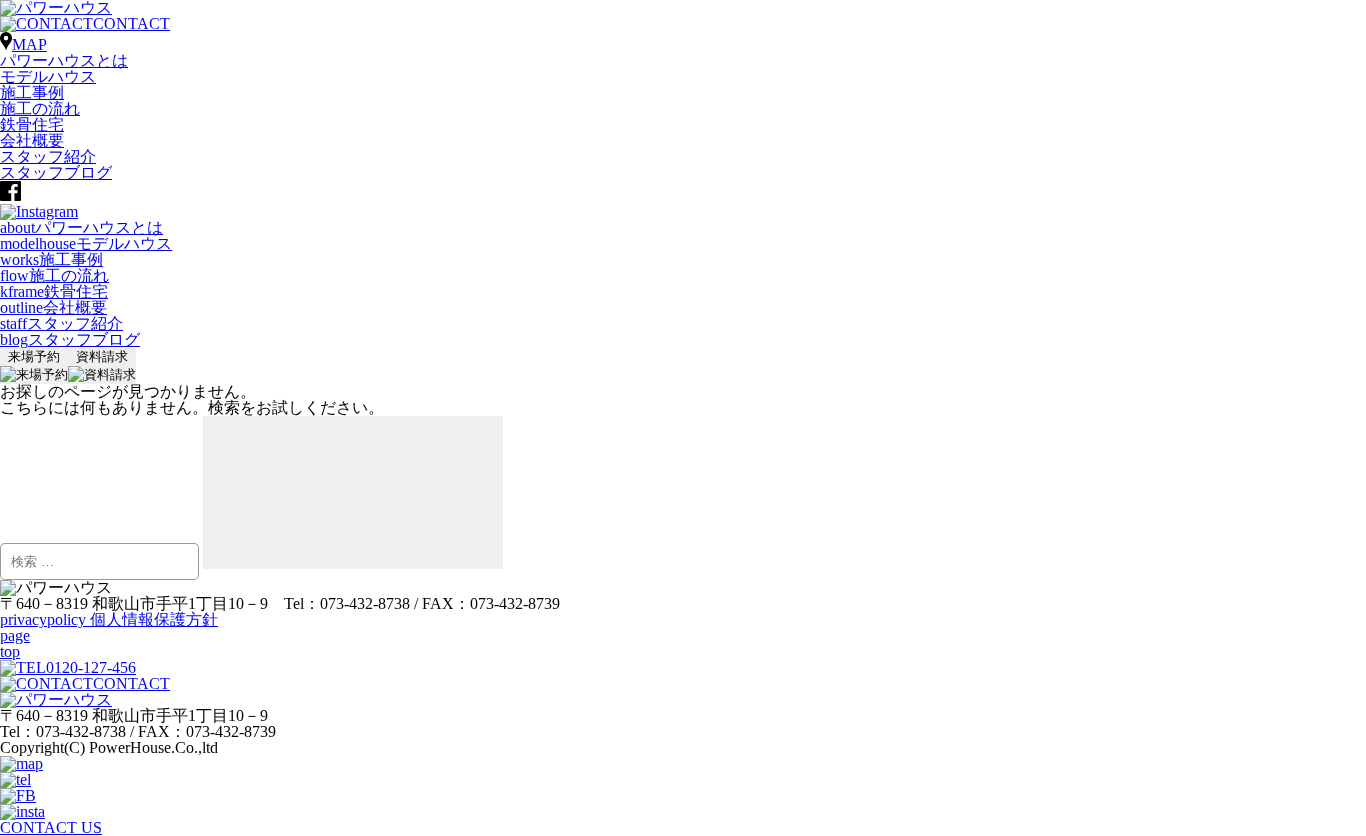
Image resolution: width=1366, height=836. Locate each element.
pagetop (15, 643)
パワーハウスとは (64, 60)
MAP (29, 44)
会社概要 (32, 140)
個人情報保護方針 (109, 619)
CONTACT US (51, 827)
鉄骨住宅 (32, 124)
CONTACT (131, 23)
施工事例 (32, 92)
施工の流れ (40, 108)
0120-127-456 (91, 667)
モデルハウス (48, 76)
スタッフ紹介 (48, 156)
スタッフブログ (56, 172)
